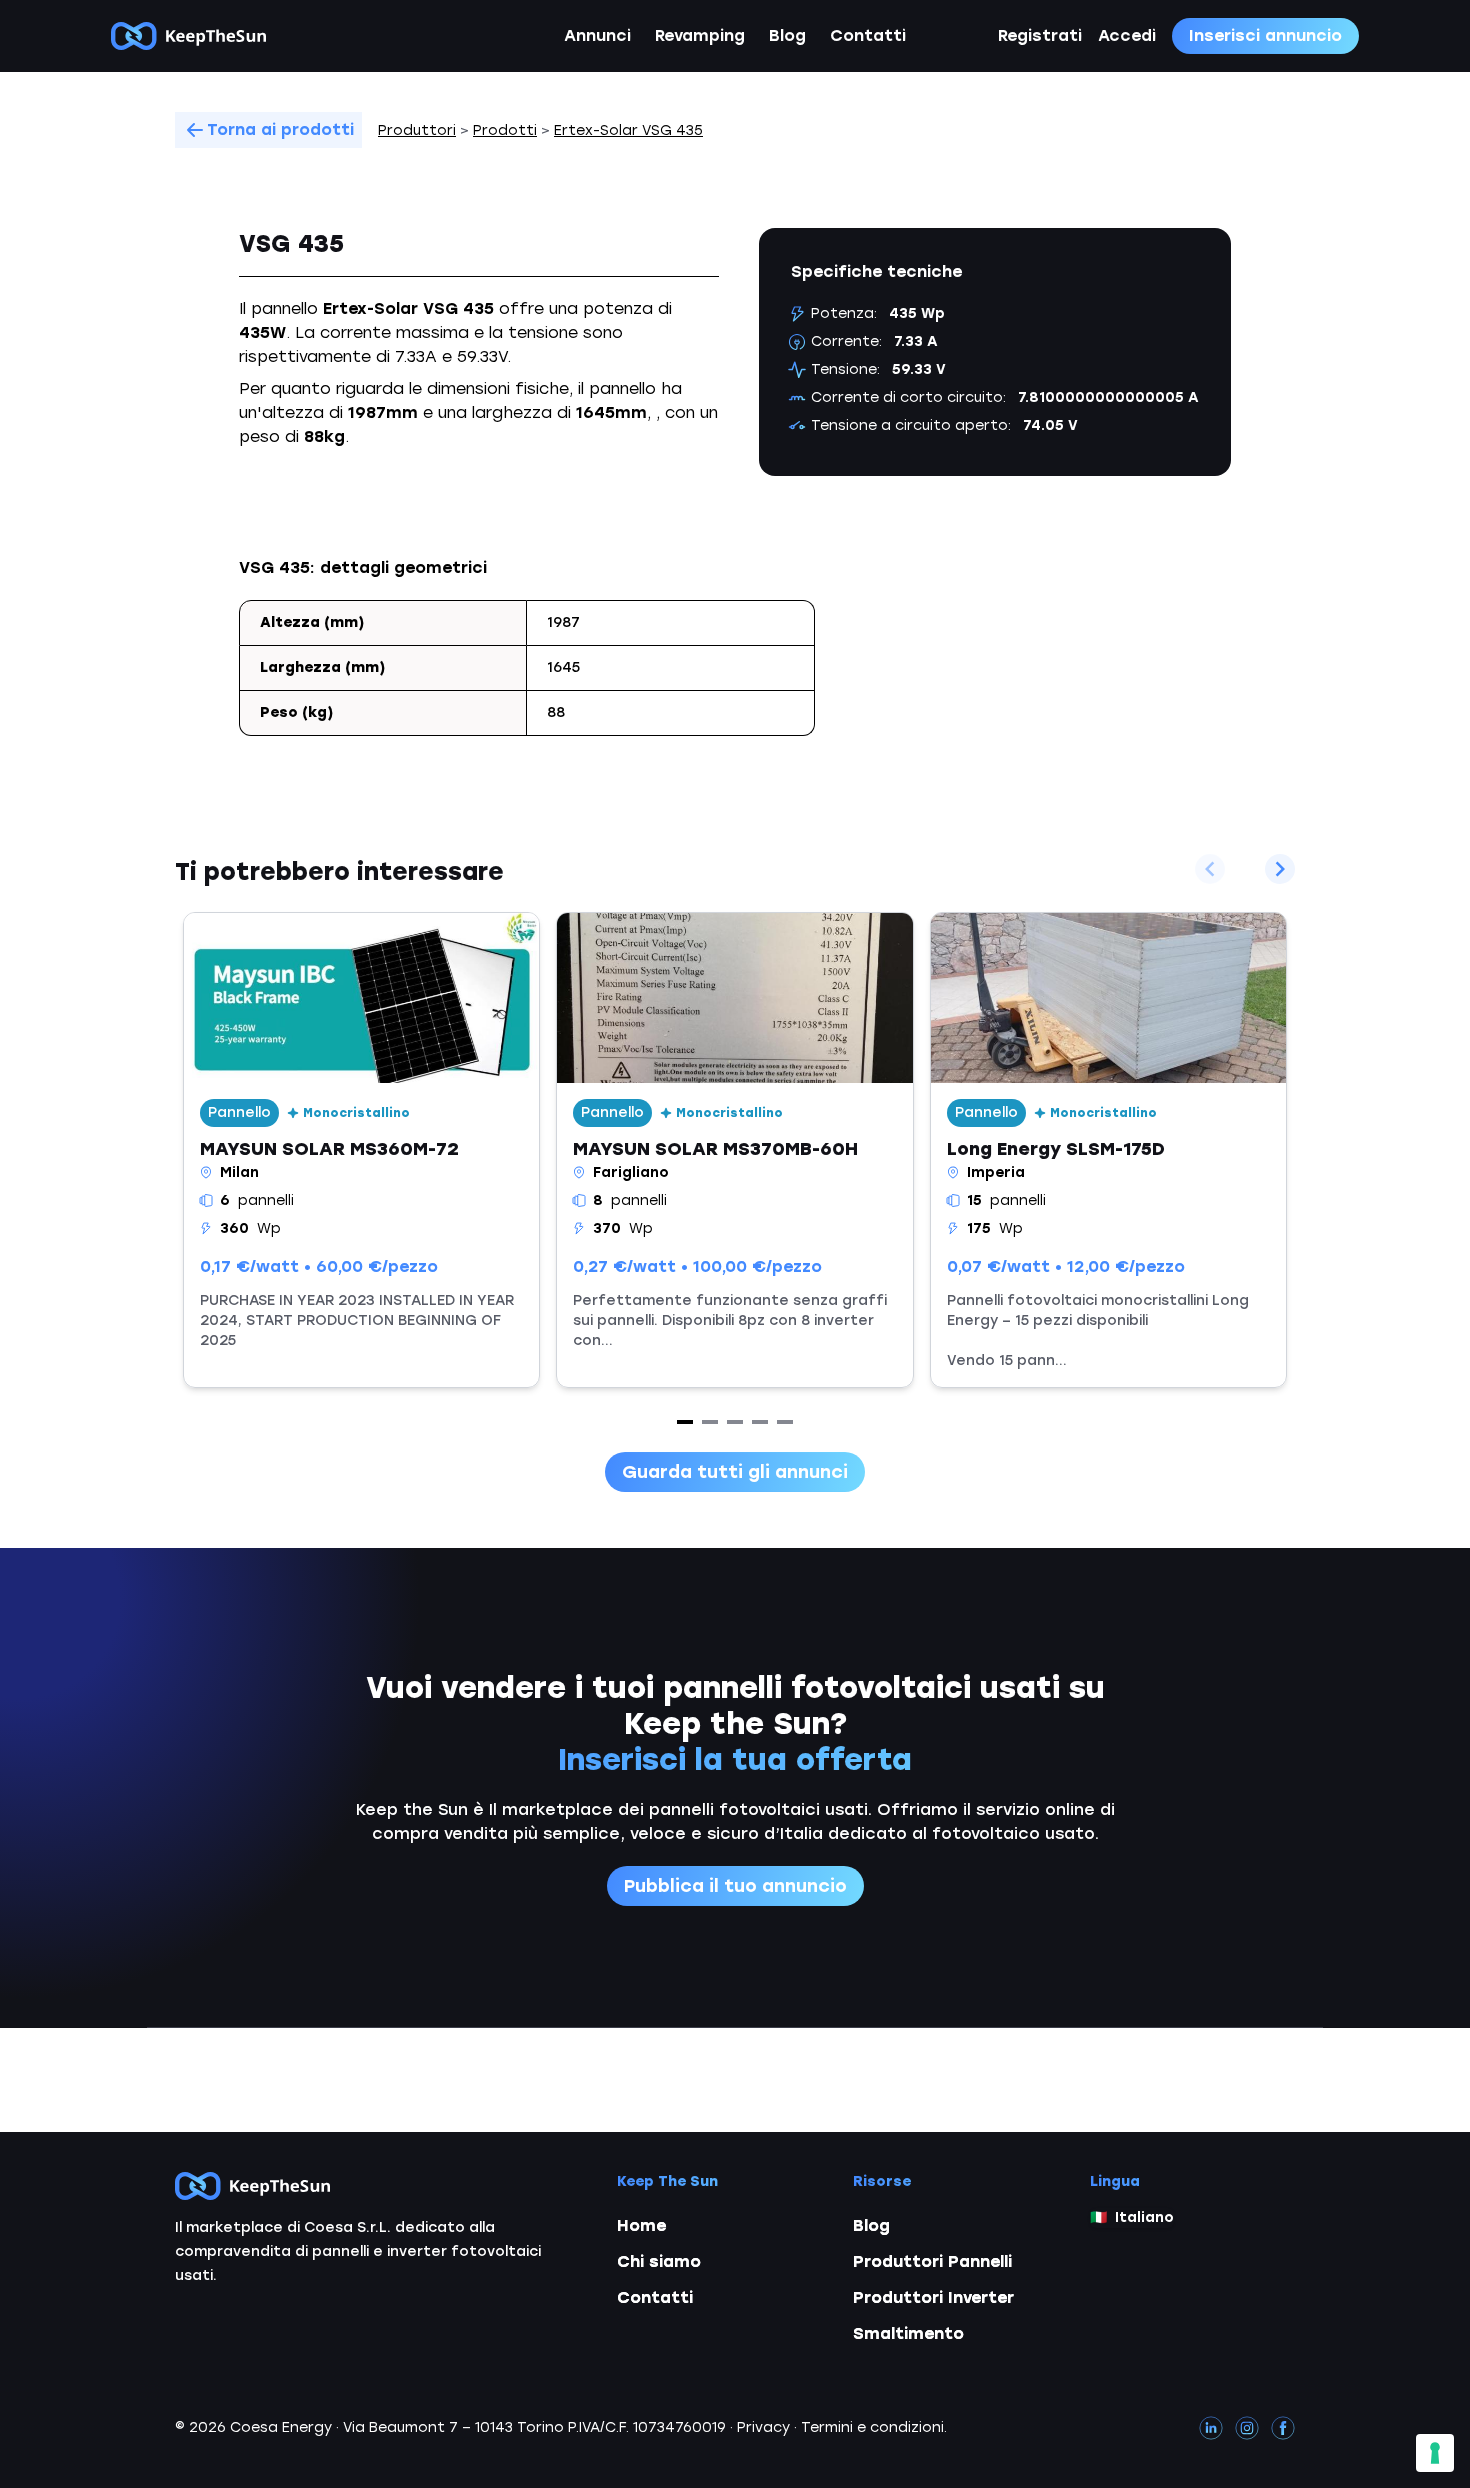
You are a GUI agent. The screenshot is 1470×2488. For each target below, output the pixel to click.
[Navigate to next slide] (1280, 869)
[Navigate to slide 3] (735, 1422)
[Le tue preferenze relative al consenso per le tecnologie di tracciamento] (1435, 2453)
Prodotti (505, 130)
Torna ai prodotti (280, 129)
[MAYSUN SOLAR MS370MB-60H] (734, 1150)
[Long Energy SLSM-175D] (1108, 1150)
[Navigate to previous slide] (1210, 869)
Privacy (763, 2427)
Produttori (417, 130)
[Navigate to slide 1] (685, 1422)
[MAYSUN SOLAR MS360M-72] (361, 1150)
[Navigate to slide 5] (785, 1422)
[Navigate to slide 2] (710, 1422)
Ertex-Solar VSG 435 (628, 130)
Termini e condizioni (872, 2427)
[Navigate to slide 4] (760, 1422)
